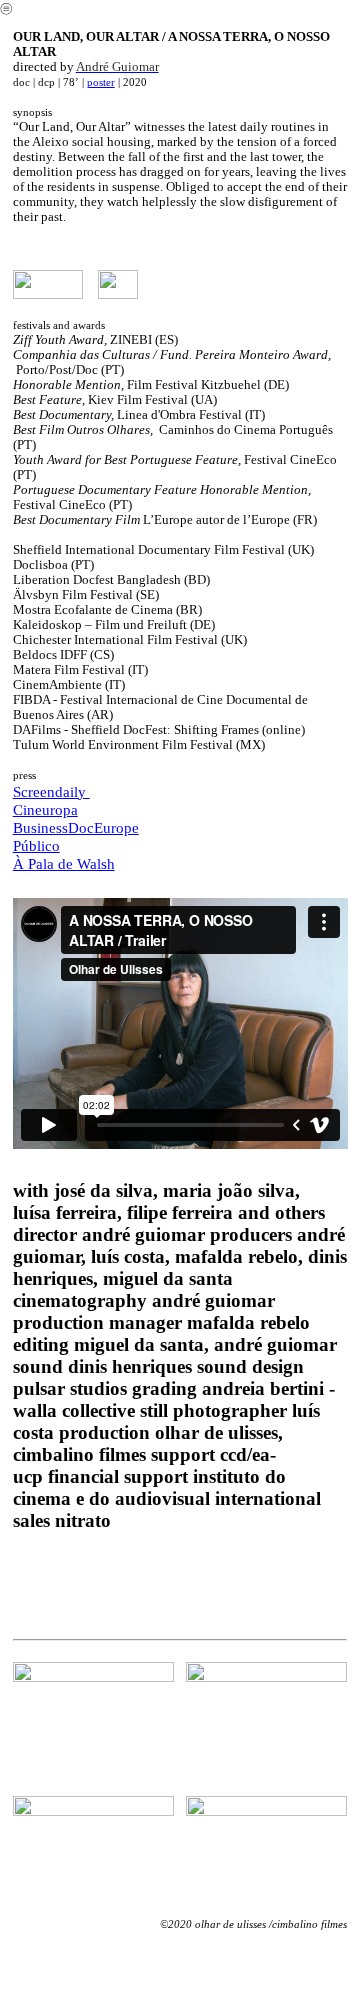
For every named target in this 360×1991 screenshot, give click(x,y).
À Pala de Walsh (64, 863)
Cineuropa (45, 809)
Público (36, 845)
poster (101, 82)
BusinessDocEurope (76, 827)
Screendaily (51, 791)
